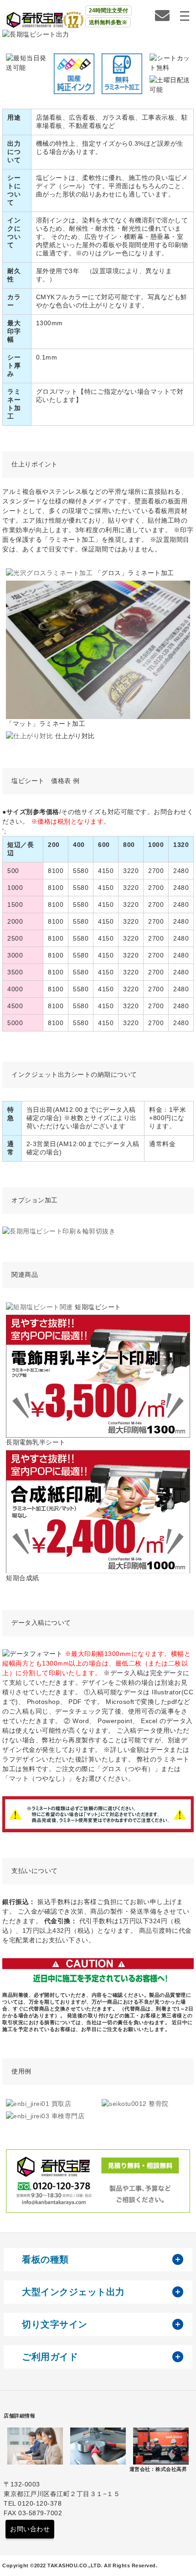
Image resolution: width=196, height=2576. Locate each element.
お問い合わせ (30, 2529)
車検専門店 (67, 2116)
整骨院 (158, 2104)
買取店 (60, 2104)
